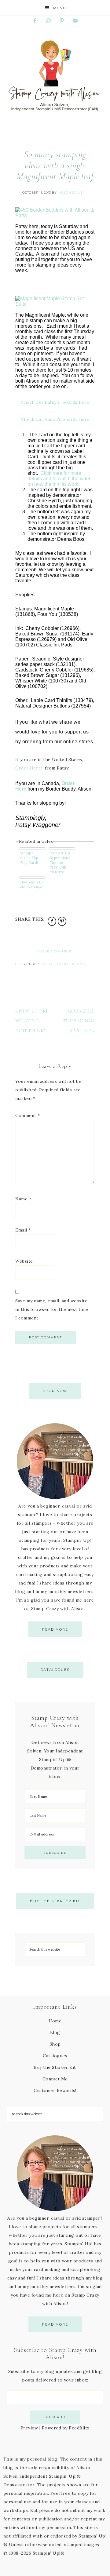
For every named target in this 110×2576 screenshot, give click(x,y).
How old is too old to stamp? (32, 885)
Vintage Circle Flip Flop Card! (29, 858)
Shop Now (55, 1391)
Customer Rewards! (55, 2090)
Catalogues (55, 1670)
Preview (29, 2428)
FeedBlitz (79, 2428)
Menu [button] (60, 8)
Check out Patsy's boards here (55, 402)
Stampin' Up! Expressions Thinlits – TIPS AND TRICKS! (60, 862)
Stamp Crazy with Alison (55, 76)
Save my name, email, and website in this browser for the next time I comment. (52, 1309)
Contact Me (55, 2079)
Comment (28, 1115)
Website (24, 1261)
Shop (55, 2044)
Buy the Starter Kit (55, 1901)
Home (55, 2021)
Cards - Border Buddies (63, 964)
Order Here (28, 768)
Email (23, 1230)
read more (55, 1629)
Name (23, 1199)
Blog (55, 2032)
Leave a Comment (55, 951)
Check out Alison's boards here (55, 419)
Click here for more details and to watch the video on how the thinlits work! (60, 479)
